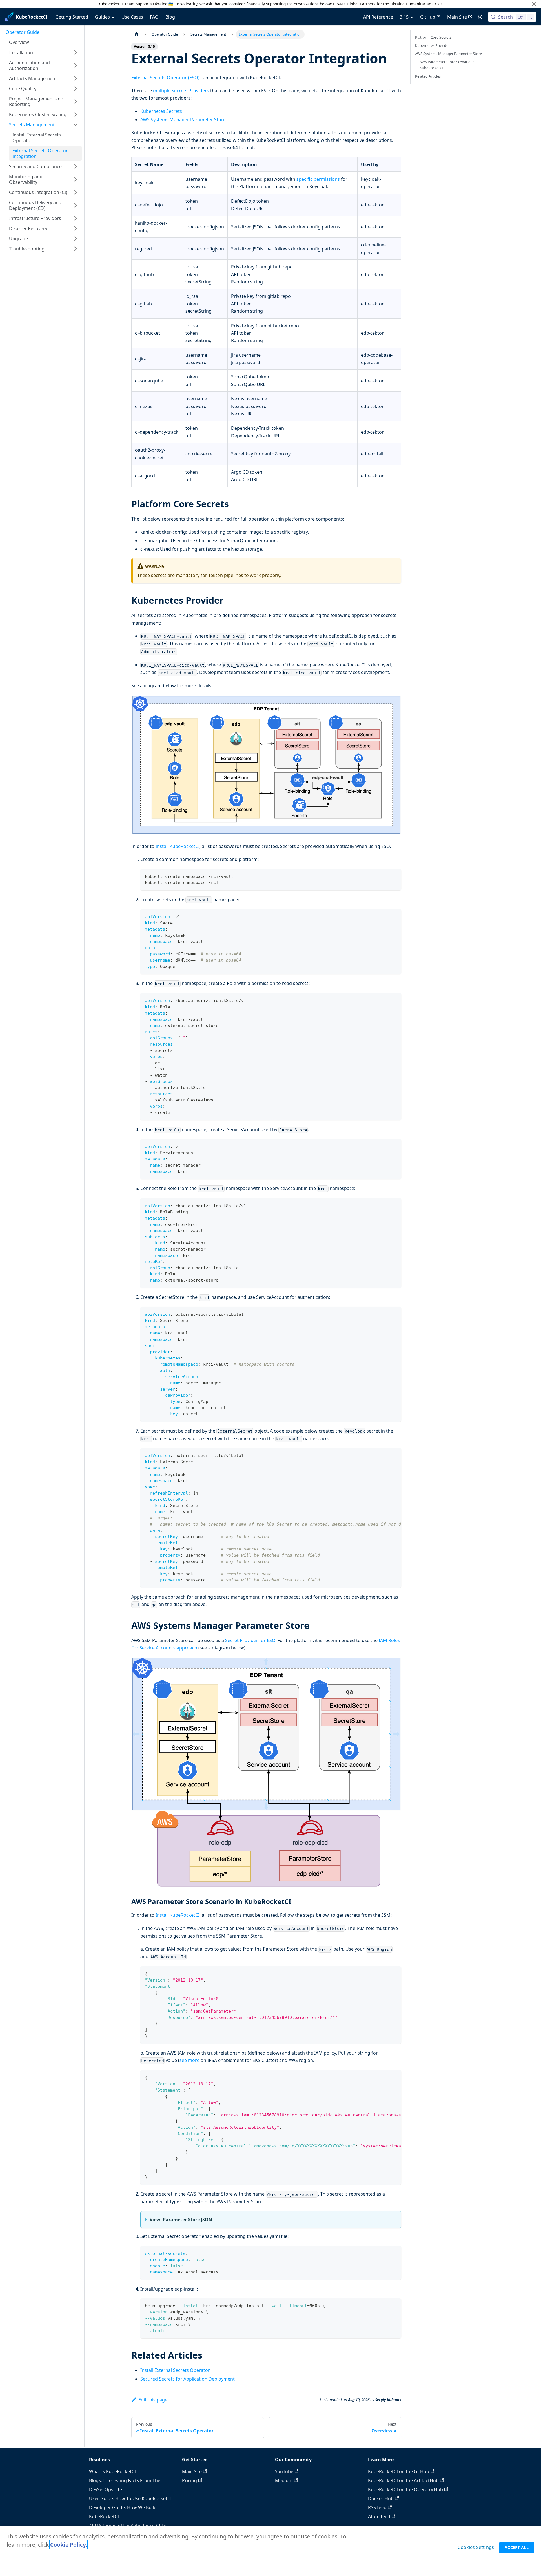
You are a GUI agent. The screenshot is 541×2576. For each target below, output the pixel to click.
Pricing (189, 2480)
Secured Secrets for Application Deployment (188, 2379)
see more (189, 2060)
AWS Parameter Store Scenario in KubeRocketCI (447, 65)
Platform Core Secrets (433, 37)
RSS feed (377, 2507)
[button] (44, 52)
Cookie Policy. (69, 2545)
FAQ (154, 17)
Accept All (516, 2547)
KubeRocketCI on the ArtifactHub (403, 2480)
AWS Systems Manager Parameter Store (183, 120)
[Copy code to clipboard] (394, 876)
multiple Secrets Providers (181, 91)
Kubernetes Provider (432, 45)
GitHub (428, 17)
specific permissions (318, 179)
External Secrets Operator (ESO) (165, 78)
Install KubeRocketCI (178, 846)
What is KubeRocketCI (112, 2471)
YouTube (284, 2471)
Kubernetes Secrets (161, 111)
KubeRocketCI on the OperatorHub (405, 2489)
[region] (270, 2551)
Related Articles (428, 76)
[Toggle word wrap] (384, 1455)
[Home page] (137, 34)
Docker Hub (381, 2498)
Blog (170, 17)
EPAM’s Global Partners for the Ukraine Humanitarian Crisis (388, 4)
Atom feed (379, 2516)
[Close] (534, 4)
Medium (284, 2480)
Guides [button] (102, 17)
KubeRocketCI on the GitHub (399, 2471)
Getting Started (72, 17)
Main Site (457, 17)
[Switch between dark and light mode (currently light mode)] (480, 17)
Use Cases (132, 17)
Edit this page (153, 2400)
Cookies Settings (476, 2547)
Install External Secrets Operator (175, 2370)
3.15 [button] (404, 17)
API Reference (378, 17)
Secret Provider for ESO (250, 1640)
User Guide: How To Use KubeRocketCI (130, 2498)
